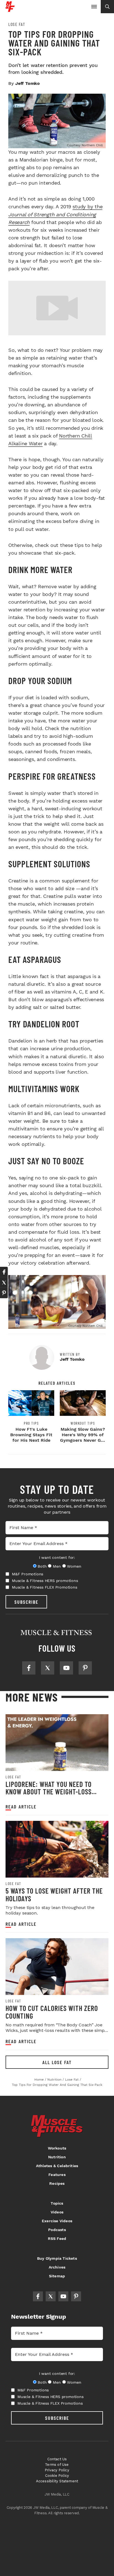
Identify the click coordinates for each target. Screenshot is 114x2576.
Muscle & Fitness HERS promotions (45, 1581)
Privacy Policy (57, 2470)
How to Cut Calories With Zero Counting (52, 2012)
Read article (21, 1807)
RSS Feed (57, 2239)
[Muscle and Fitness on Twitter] (48, 1668)
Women (74, 1566)
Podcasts (57, 2230)
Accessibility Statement (57, 2481)
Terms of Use (57, 2465)
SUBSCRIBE (26, 1602)
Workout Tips (83, 1423)
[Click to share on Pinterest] (4, 1293)
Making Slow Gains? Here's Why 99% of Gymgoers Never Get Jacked (83, 1437)
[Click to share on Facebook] (4, 1272)
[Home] (10, 10)
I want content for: (57, 1557)
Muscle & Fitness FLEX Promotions (45, 1587)
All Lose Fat (57, 2062)
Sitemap (57, 2276)
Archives (57, 2267)
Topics (57, 2203)
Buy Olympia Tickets (57, 2258)
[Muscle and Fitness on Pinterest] (85, 1668)
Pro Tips (31, 1423)
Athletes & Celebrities (57, 2166)
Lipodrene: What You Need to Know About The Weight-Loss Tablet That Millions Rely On (50, 1792)
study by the (55, 214)
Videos (57, 2212)
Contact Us (57, 2459)
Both (42, 1566)
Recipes (57, 2183)
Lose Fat (17, 24)
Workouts (57, 2148)
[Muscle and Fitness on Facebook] (29, 1668)
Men (57, 1566)
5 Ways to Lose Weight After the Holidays (54, 1895)
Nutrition (57, 2157)
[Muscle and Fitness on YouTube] (66, 1668)
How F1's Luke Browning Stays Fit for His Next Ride (31, 1435)
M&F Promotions (28, 1574)
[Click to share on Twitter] (4, 1282)
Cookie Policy (57, 2476)
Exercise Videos (57, 2221)
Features (57, 2175)
